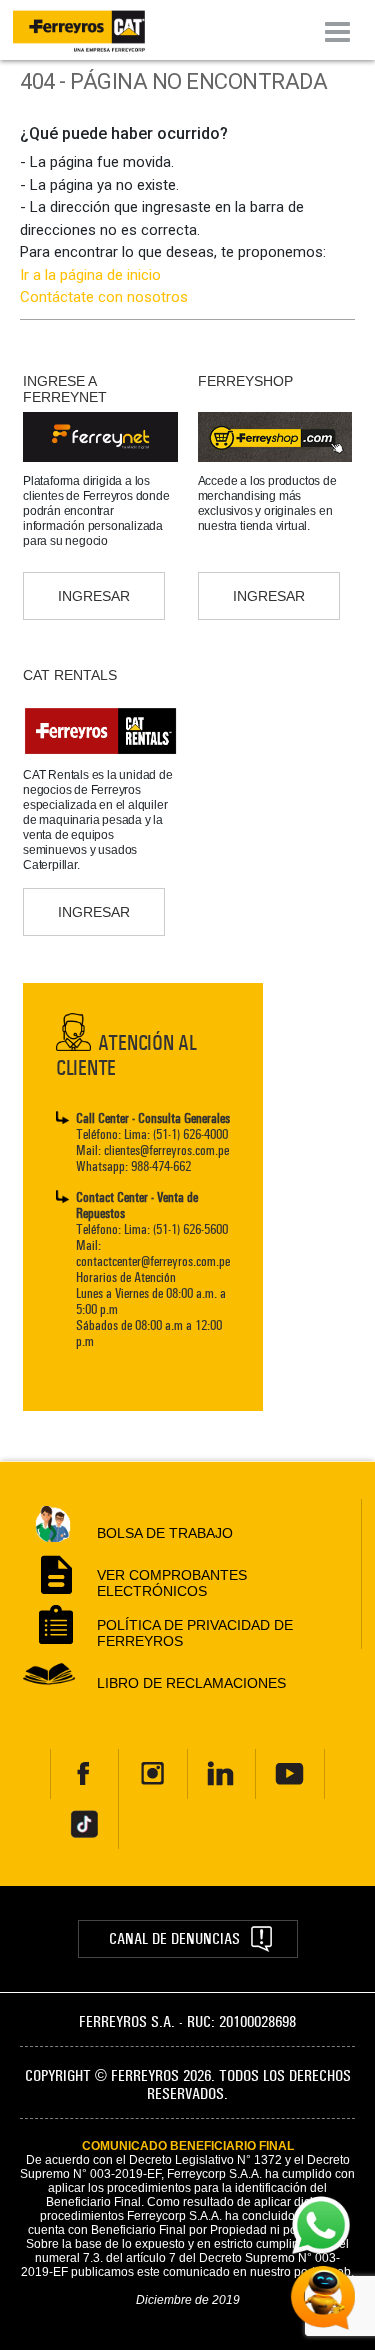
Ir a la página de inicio (90, 275)
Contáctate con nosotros (104, 297)
